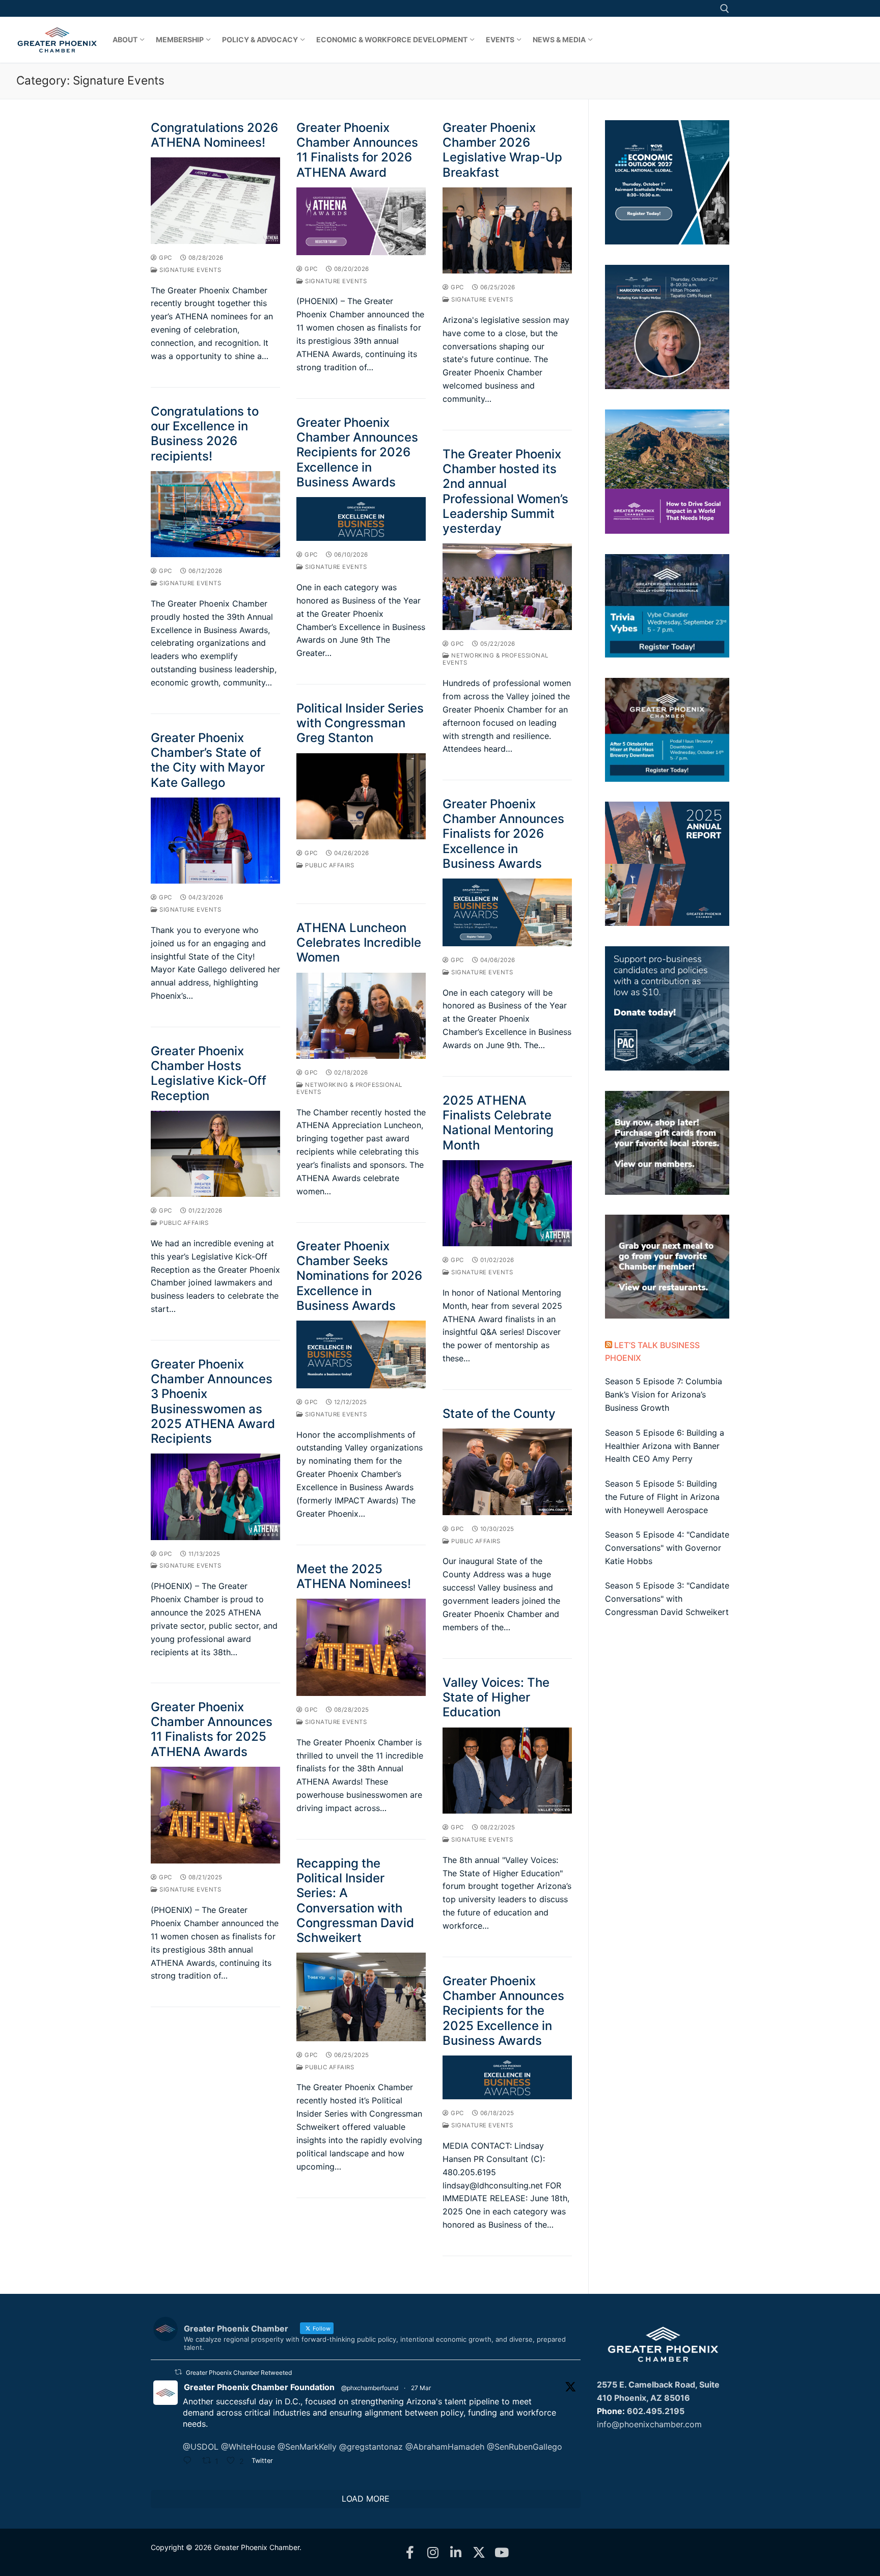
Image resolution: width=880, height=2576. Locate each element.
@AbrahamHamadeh (445, 2447)
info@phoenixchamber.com (649, 2424)
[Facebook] (410, 2552)
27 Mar (421, 2388)
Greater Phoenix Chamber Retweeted (239, 2373)
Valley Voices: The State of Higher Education (496, 1697)
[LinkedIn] (456, 2552)
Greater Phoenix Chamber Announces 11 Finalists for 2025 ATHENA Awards (212, 1729)
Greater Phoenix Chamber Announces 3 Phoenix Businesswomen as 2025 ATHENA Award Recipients (213, 1401)
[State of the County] (507, 1472)
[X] (479, 2552)
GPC (165, 258)
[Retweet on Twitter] (178, 2372)
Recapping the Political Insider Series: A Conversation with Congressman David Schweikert (355, 1900)
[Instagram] (433, 2552)
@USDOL (201, 2447)
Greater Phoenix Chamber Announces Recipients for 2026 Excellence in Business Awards (357, 452)
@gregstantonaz (371, 2447)
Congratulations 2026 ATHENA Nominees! (214, 135)
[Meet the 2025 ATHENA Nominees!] (361, 1648)
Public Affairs (329, 865)
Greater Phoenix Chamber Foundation (259, 2387)
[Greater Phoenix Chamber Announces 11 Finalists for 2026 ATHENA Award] (361, 221)
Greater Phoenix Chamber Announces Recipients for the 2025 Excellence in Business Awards (503, 2011)
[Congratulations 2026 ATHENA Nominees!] (215, 201)
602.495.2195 (656, 2411)
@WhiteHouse (248, 2447)
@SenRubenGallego (525, 2447)
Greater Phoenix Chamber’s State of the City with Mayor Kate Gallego (208, 760)
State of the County (499, 1414)
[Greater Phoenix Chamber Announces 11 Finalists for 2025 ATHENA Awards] (215, 1815)
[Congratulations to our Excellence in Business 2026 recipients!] (215, 514)
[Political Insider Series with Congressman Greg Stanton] (361, 797)
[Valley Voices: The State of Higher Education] (507, 1771)
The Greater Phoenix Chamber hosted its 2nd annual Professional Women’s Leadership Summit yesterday (505, 491)
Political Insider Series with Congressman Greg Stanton (360, 723)
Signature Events (189, 270)
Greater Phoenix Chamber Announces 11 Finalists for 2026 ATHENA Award (357, 150)
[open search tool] (725, 9)
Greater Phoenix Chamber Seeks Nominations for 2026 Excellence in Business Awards (359, 1276)
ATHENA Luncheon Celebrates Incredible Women (359, 942)
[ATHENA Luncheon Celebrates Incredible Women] (361, 1016)
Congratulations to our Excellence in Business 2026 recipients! (205, 434)
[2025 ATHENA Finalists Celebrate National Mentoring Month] (507, 1203)
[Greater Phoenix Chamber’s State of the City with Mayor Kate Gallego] (215, 841)
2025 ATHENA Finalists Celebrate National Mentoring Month (498, 1123)
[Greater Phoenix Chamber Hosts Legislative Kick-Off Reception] (215, 1154)
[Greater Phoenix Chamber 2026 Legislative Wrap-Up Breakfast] (507, 231)
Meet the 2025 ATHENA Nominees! (354, 1576)
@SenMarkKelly (307, 2447)
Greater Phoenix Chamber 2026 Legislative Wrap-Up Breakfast (502, 150)
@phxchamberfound (370, 2388)
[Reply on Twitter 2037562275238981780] (190, 2462)
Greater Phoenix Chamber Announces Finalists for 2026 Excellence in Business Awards (503, 834)
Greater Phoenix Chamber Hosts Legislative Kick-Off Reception (209, 1073)
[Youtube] (502, 2552)
